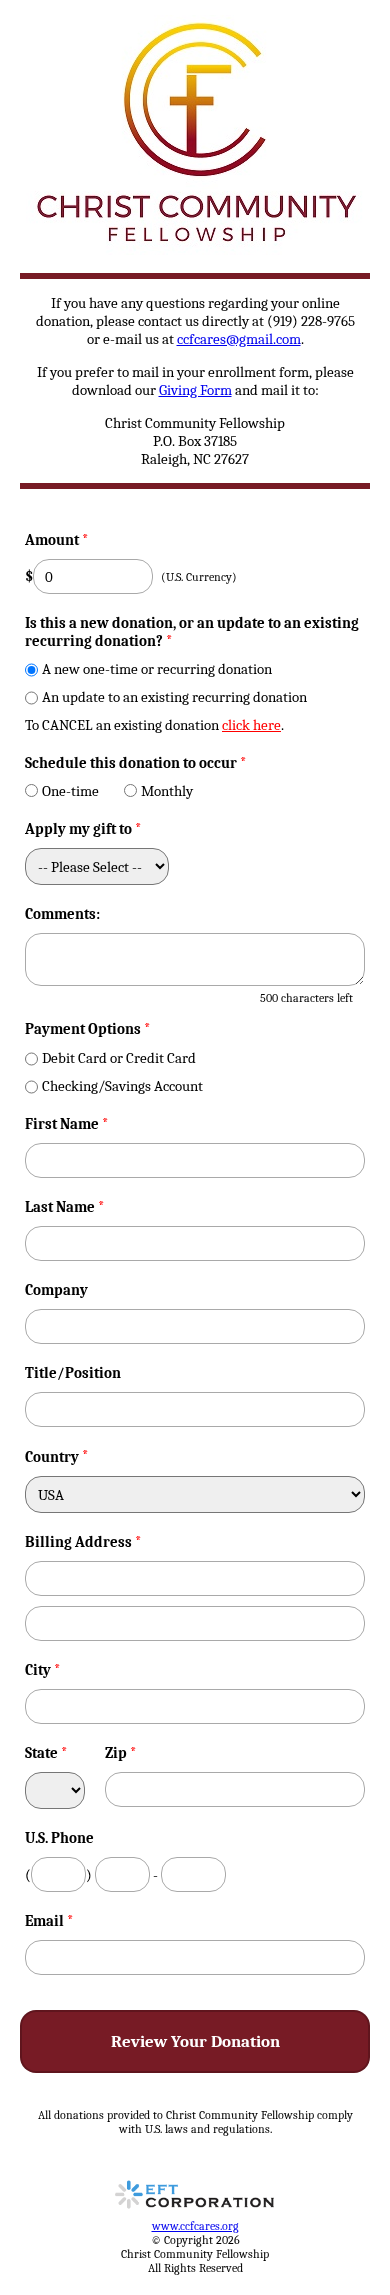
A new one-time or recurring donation (157, 669)
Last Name (65, 1207)
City (43, 1670)
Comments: (62, 914)
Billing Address (83, 1542)
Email (49, 1921)
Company (56, 1290)
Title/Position (73, 1373)
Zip (121, 1753)
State (46, 1753)
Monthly (167, 791)
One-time (70, 791)
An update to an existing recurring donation (174, 697)
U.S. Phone (59, 1838)
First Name (67, 1124)
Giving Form (195, 390)
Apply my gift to (83, 829)
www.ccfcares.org (195, 2226)
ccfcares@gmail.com (239, 339)
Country (52, 1457)
